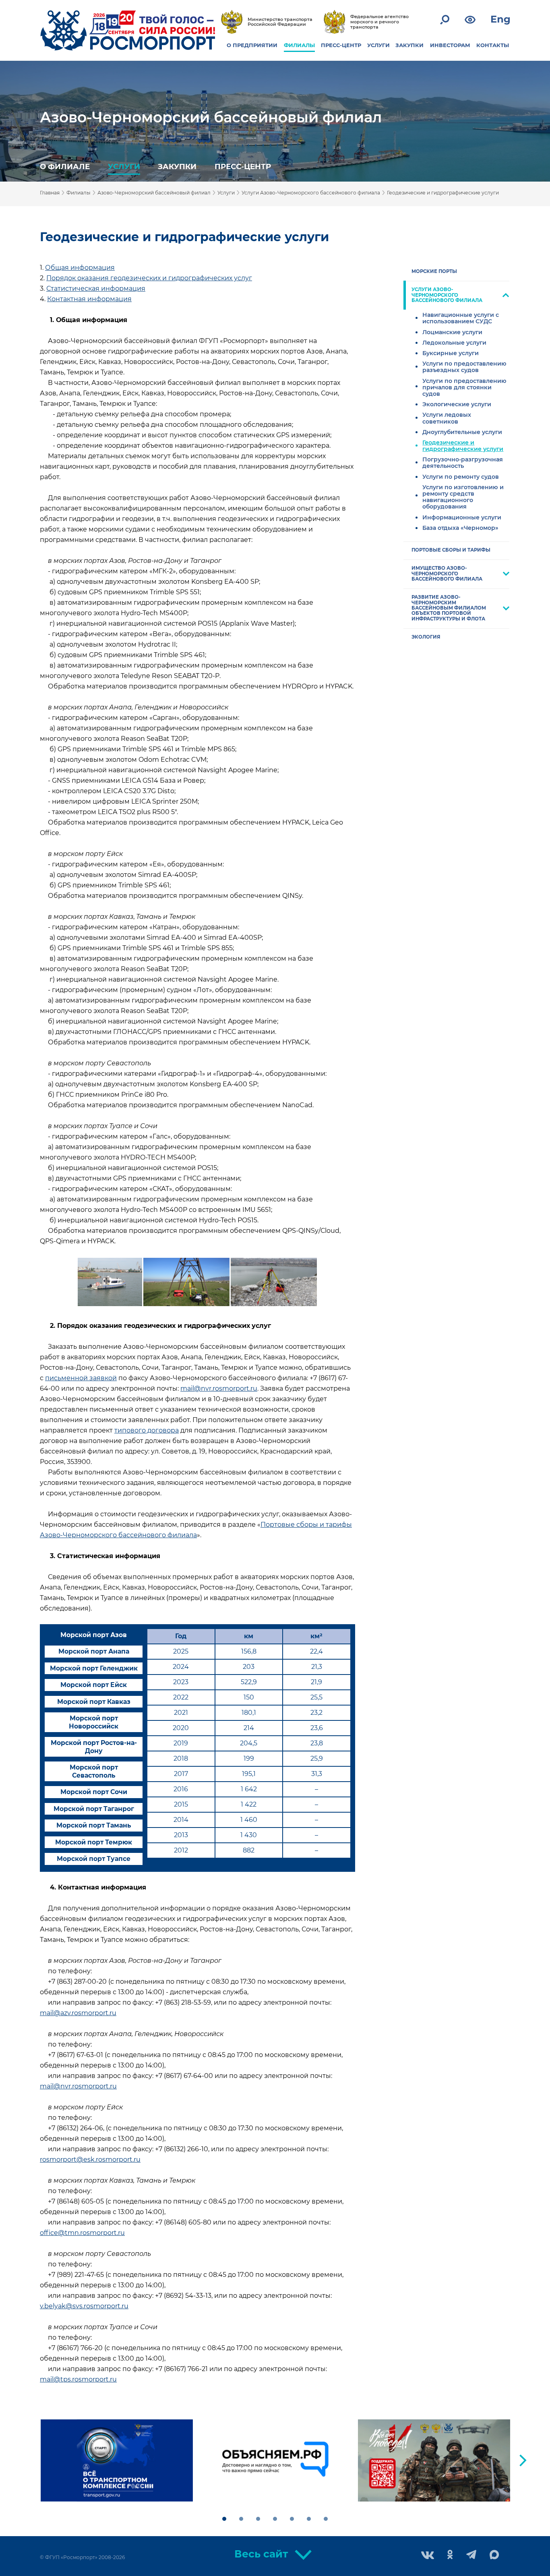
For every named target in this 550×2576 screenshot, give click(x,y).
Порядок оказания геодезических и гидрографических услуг (149, 278)
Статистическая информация (96, 288)
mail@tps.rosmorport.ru (78, 2379)
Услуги (124, 166)
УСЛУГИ (378, 45)
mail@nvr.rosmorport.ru (219, 1388)
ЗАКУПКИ (409, 45)
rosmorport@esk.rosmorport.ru (90, 2159)
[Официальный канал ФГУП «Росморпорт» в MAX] (494, 2555)
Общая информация (80, 268)
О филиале (65, 166)
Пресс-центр (243, 166)
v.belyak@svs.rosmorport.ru (84, 2306)
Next (523, 2460)
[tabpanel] (117, 2460)
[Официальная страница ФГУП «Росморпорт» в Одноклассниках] (450, 2555)
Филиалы (79, 193)
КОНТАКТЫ (493, 45)
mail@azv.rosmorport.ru (78, 2013)
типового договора (147, 1430)
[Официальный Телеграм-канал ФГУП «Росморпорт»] (471, 2555)
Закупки (177, 166)
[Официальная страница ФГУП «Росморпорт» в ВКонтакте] (428, 2556)
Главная (50, 193)
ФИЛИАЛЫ (299, 45)
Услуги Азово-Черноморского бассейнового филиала (311, 193)
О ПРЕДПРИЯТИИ (252, 45)
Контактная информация (89, 299)
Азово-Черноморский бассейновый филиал (211, 117)
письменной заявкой (81, 1378)
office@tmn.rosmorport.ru (82, 2233)
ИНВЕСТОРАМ (450, 45)
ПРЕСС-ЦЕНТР (341, 45)
